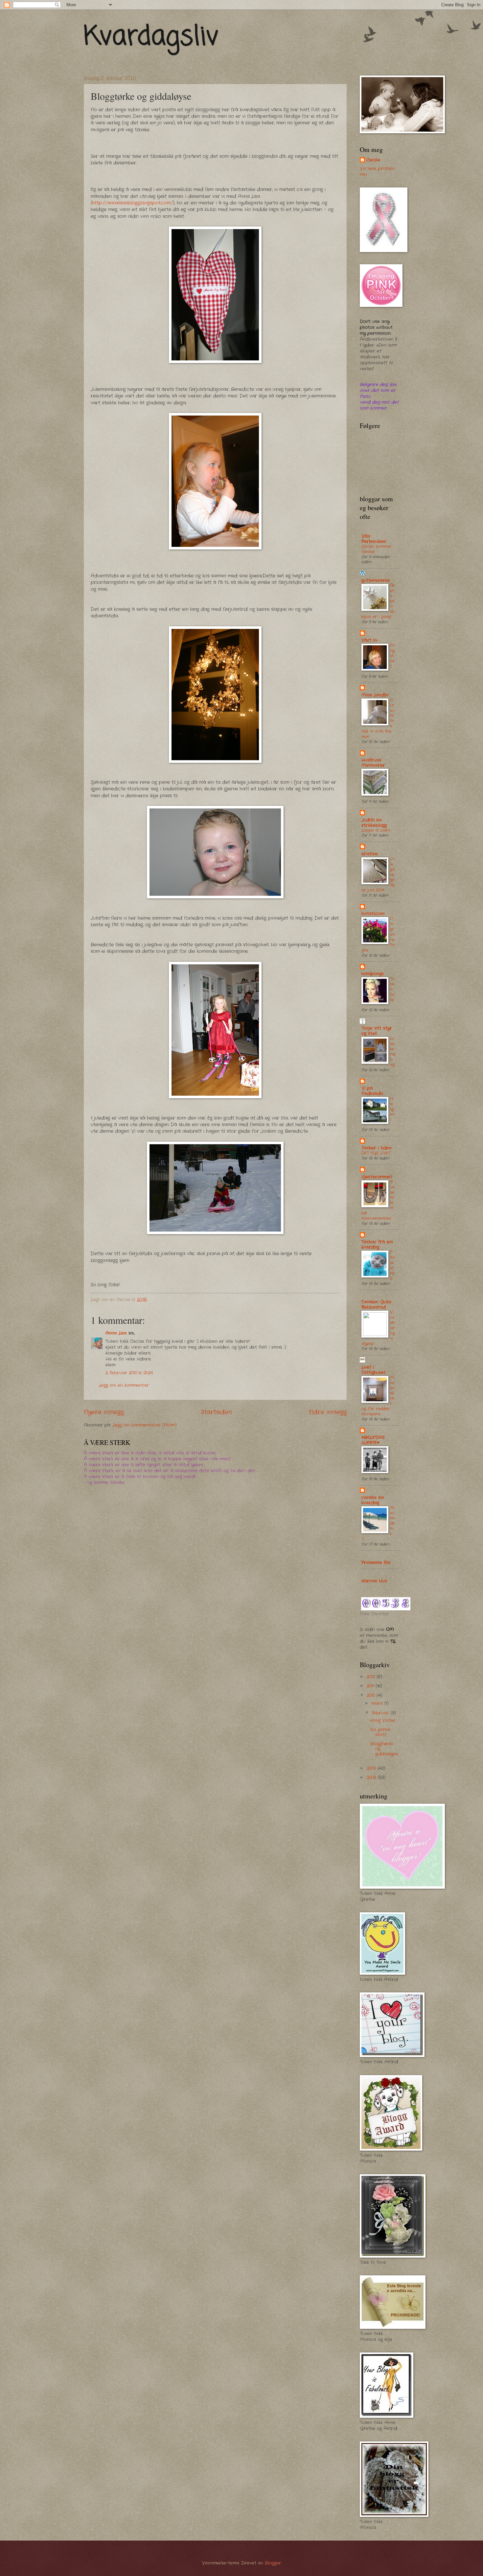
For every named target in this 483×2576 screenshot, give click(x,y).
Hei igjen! (392, 1109)
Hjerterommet (377, 1177)
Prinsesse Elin (376, 1563)
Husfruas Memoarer (373, 763)
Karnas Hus (374, 1581)
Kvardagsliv (151, 37)
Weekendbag (392, 1052)
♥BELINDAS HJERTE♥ (373, 1440)
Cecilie (373, 160)
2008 (372, 1778)
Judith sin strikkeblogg (374, 823)
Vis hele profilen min (377, 172)
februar (381, 1713)
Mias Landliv (375, 695)
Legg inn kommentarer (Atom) (145, 1425)
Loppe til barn (376, 830)
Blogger (273, 2563)
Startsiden (217, 1412)
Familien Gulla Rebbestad (376, 1305)
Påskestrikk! (392, 1265)
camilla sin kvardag (373, 1500)
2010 (372, 1696)
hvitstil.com (373, 914)
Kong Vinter (383, 1720)
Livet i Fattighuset (374, 1370)
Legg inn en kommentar (124, 1385)
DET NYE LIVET (376, 1153)
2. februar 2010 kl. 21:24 (129, 1373)
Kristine (370, 854)
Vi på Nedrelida (372, 1091)
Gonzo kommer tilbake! (377, 549)
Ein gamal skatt (380, 1732)
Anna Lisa (116, 1333)
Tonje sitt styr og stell (377, 1031)
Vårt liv (369, 640)
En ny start (392, 656)
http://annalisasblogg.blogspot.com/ (132, 203)
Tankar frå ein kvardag (377, 1245)
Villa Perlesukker (374, 539)
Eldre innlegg (328, 1412)
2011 (371, 1686)
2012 (372, 1677)
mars (378, 1703)
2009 (372, 1768)
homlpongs (373, 974)
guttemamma (376, 580)
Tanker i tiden (377, 1148)
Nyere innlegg (104, 1412)
